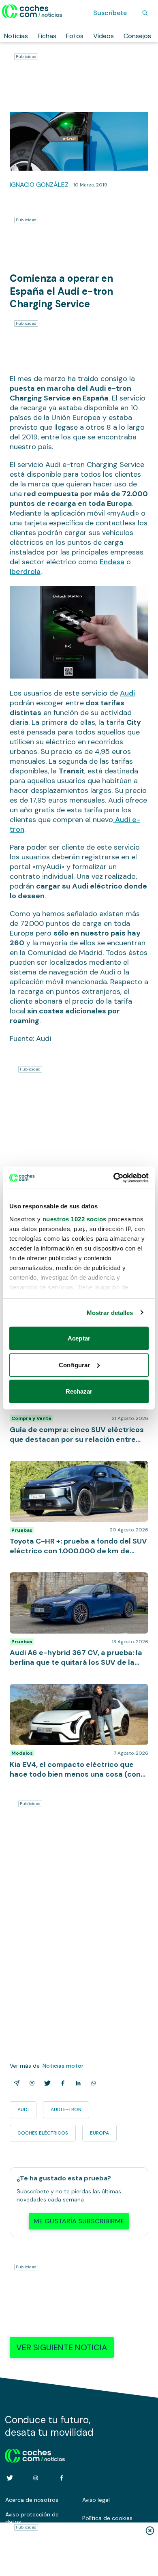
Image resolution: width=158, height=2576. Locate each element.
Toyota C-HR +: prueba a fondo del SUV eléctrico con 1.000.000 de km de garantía (73, 1469)
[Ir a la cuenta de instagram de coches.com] (36, 2478)
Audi (127, 693)
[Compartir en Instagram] (30, 2083)
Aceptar (79, 1338)
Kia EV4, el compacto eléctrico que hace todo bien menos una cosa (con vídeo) (78, 1692)
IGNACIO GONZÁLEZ (39, 185)
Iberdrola (25, 572)
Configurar (74, 1365)
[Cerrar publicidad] (150, 2531)
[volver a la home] (35, 2454)
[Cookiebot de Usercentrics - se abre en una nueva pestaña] (114, 1178)
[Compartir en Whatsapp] (92, 2083)
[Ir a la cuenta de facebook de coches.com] (62, 2478)
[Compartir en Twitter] (46, 2083)
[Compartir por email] (15, 2083)
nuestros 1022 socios (75, 1219)
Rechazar (79, 1391)
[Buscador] (145, 13)
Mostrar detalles (110, 1312)
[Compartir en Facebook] (61, 2083)
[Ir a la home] (32, 11)
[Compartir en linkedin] (77, 2083)
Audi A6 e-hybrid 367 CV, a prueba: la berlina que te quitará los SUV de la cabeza (76, 1580)
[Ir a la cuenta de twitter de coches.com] (10, 2478)
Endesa (112, 562)
